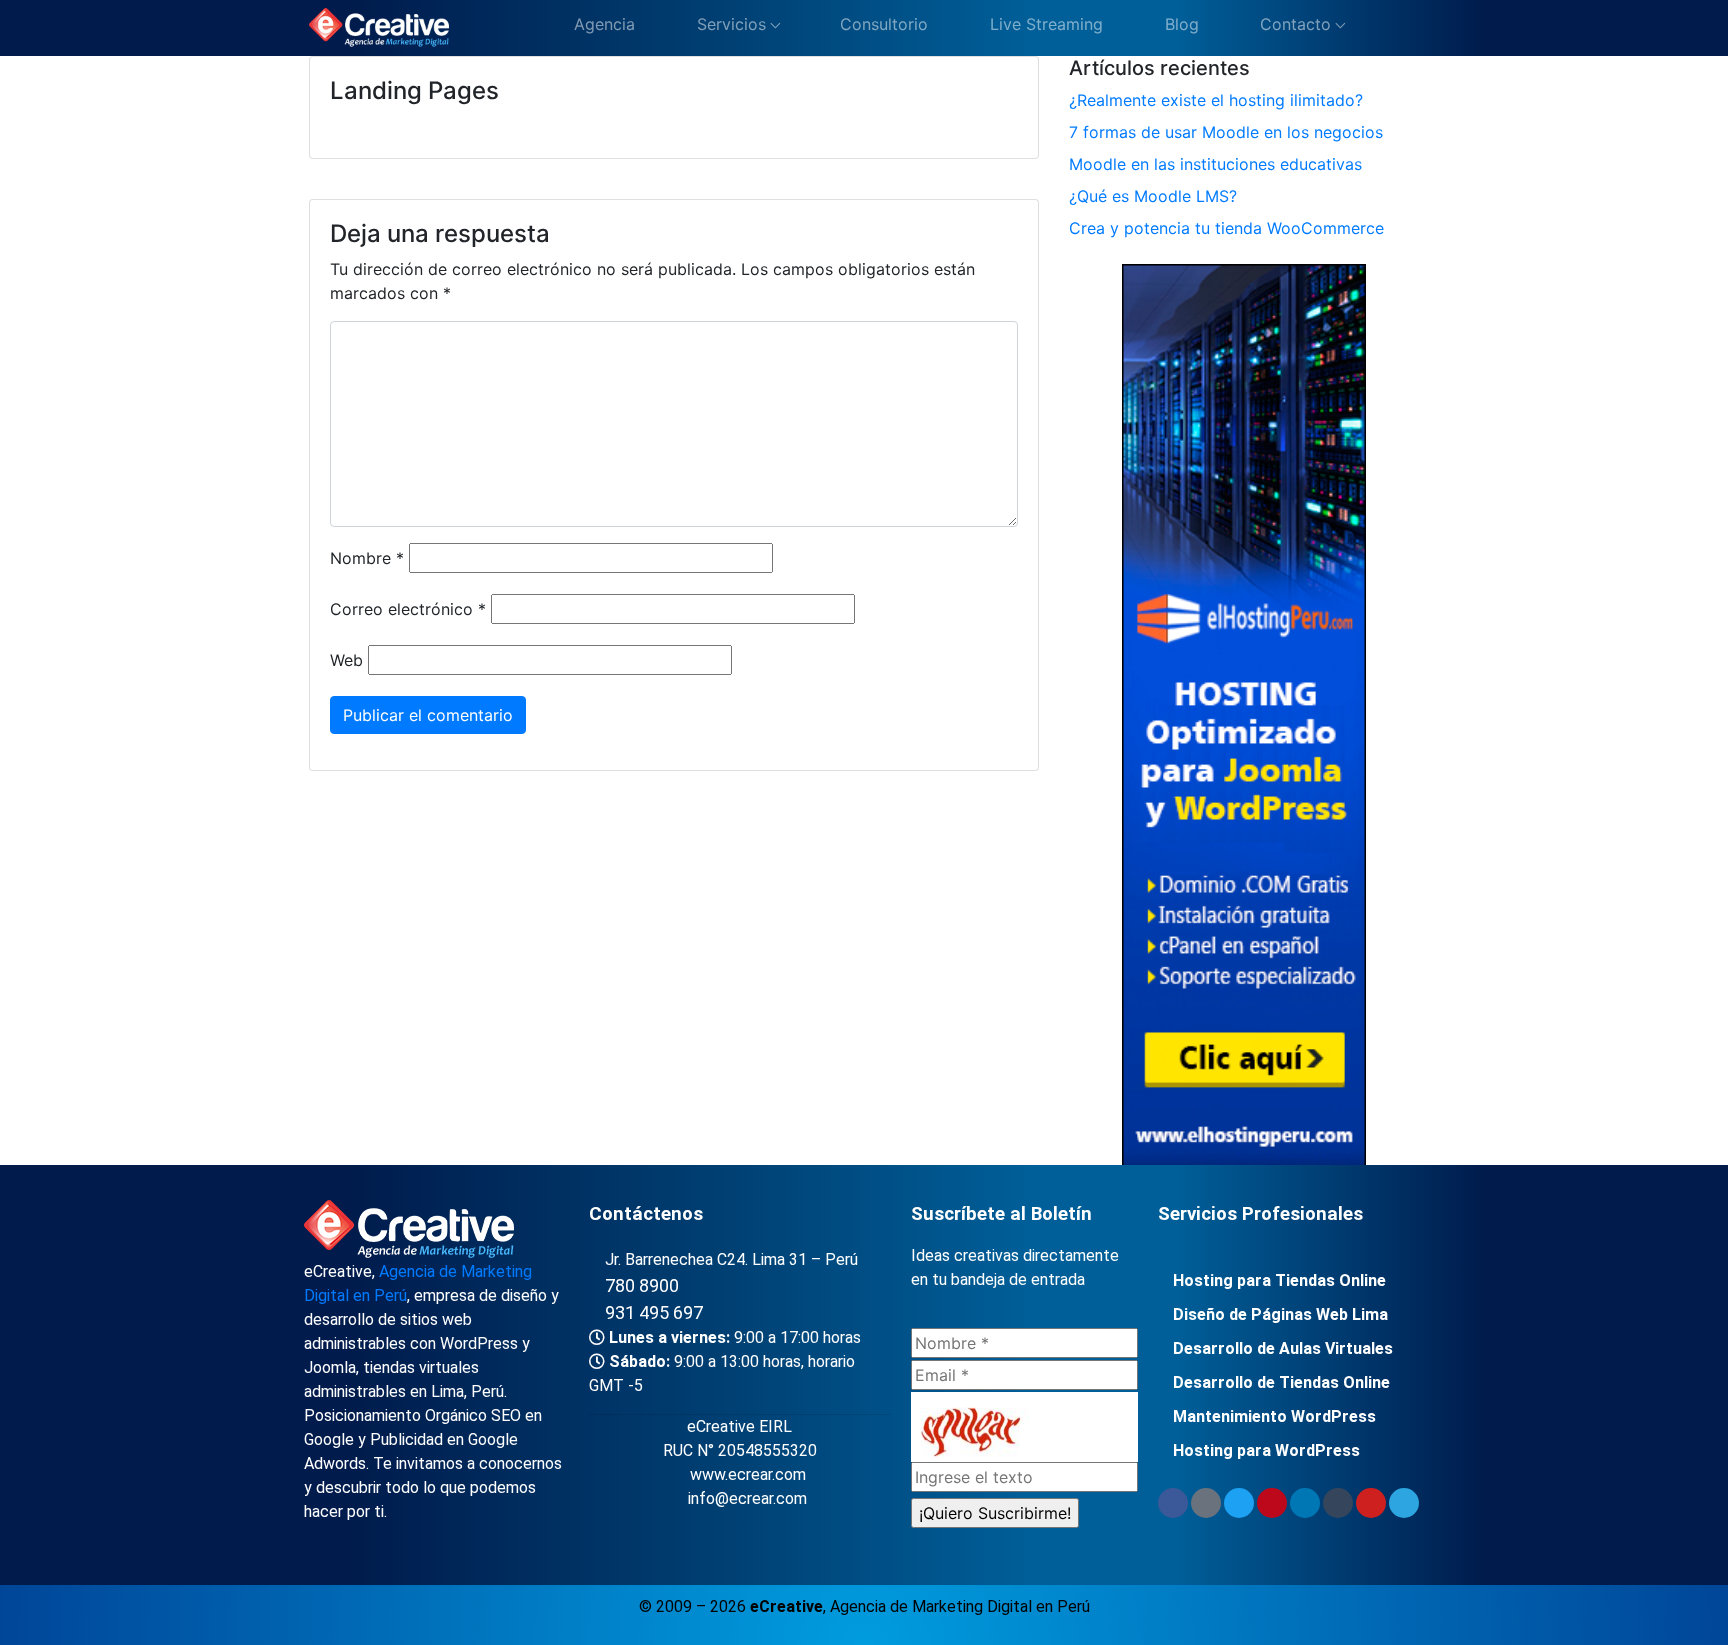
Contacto (1293, 24)
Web (346, 660)
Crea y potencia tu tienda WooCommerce (1226, 228)
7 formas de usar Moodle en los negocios (1226, 132)
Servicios (729, 24)
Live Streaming (1044, 24)
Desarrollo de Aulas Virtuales (1283, 1348)
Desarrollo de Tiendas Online (1281, 1382)
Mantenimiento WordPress (1274, 1416)
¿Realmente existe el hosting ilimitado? (1216, 100)
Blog (1179, 24)
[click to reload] (1024, 1427)
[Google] (1206, 1503)
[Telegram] (1404, 1503)
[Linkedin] (1305, 1503)
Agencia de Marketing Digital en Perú (960, 1606)
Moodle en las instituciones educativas (1215, 164)
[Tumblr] (1338, 1503)
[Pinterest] (1272, 1503)
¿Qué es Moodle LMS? (1153, 196)
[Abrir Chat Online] (1374, 29)
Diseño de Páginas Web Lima (1280, 1314)
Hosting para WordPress (1266, 1450)
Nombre (367, 558)
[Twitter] (1239, 1503)
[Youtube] (1371, 1503)
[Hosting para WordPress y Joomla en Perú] (1243, 719)
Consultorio (881, 24)
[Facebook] (1173, 1503)
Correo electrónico (408, 609)
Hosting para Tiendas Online (1279, 1280)
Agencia (602, 24)
